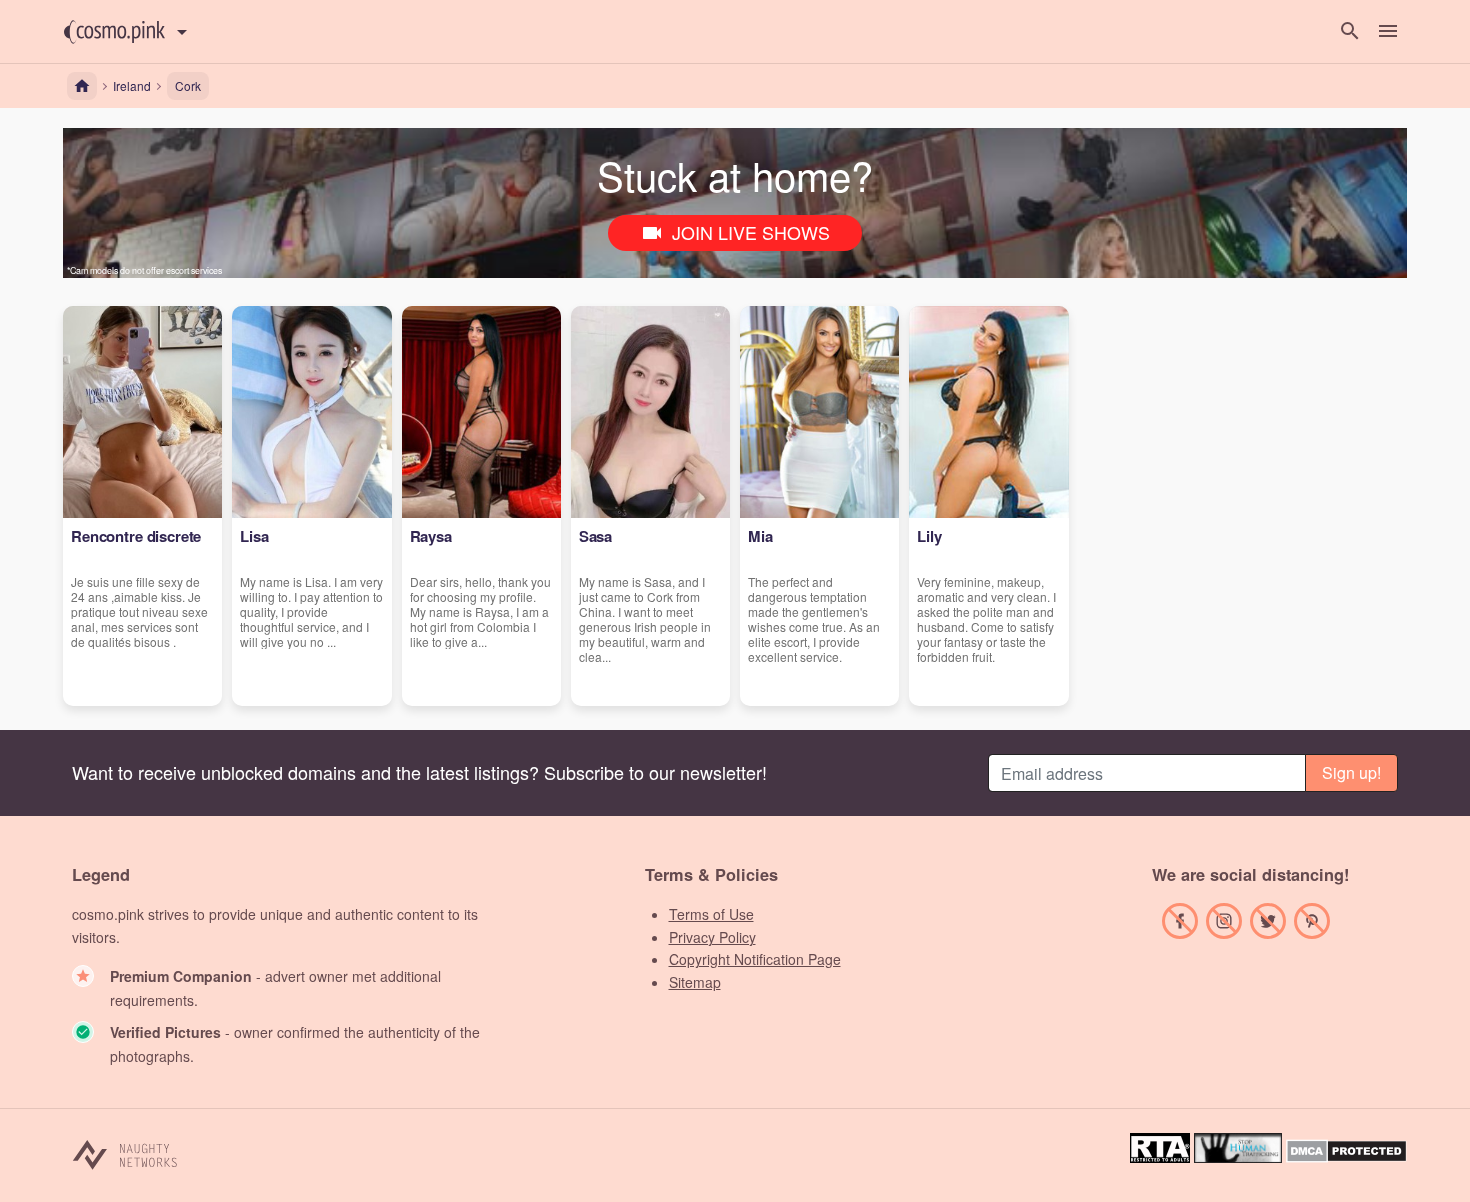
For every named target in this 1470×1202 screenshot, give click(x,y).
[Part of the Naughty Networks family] (125, 1153)
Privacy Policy (712, 937)
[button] (114, 32)
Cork (188, 85)
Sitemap (695, 982)
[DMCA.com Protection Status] (1346, 1156)
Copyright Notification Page (755, 959)
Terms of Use (711, 914)
